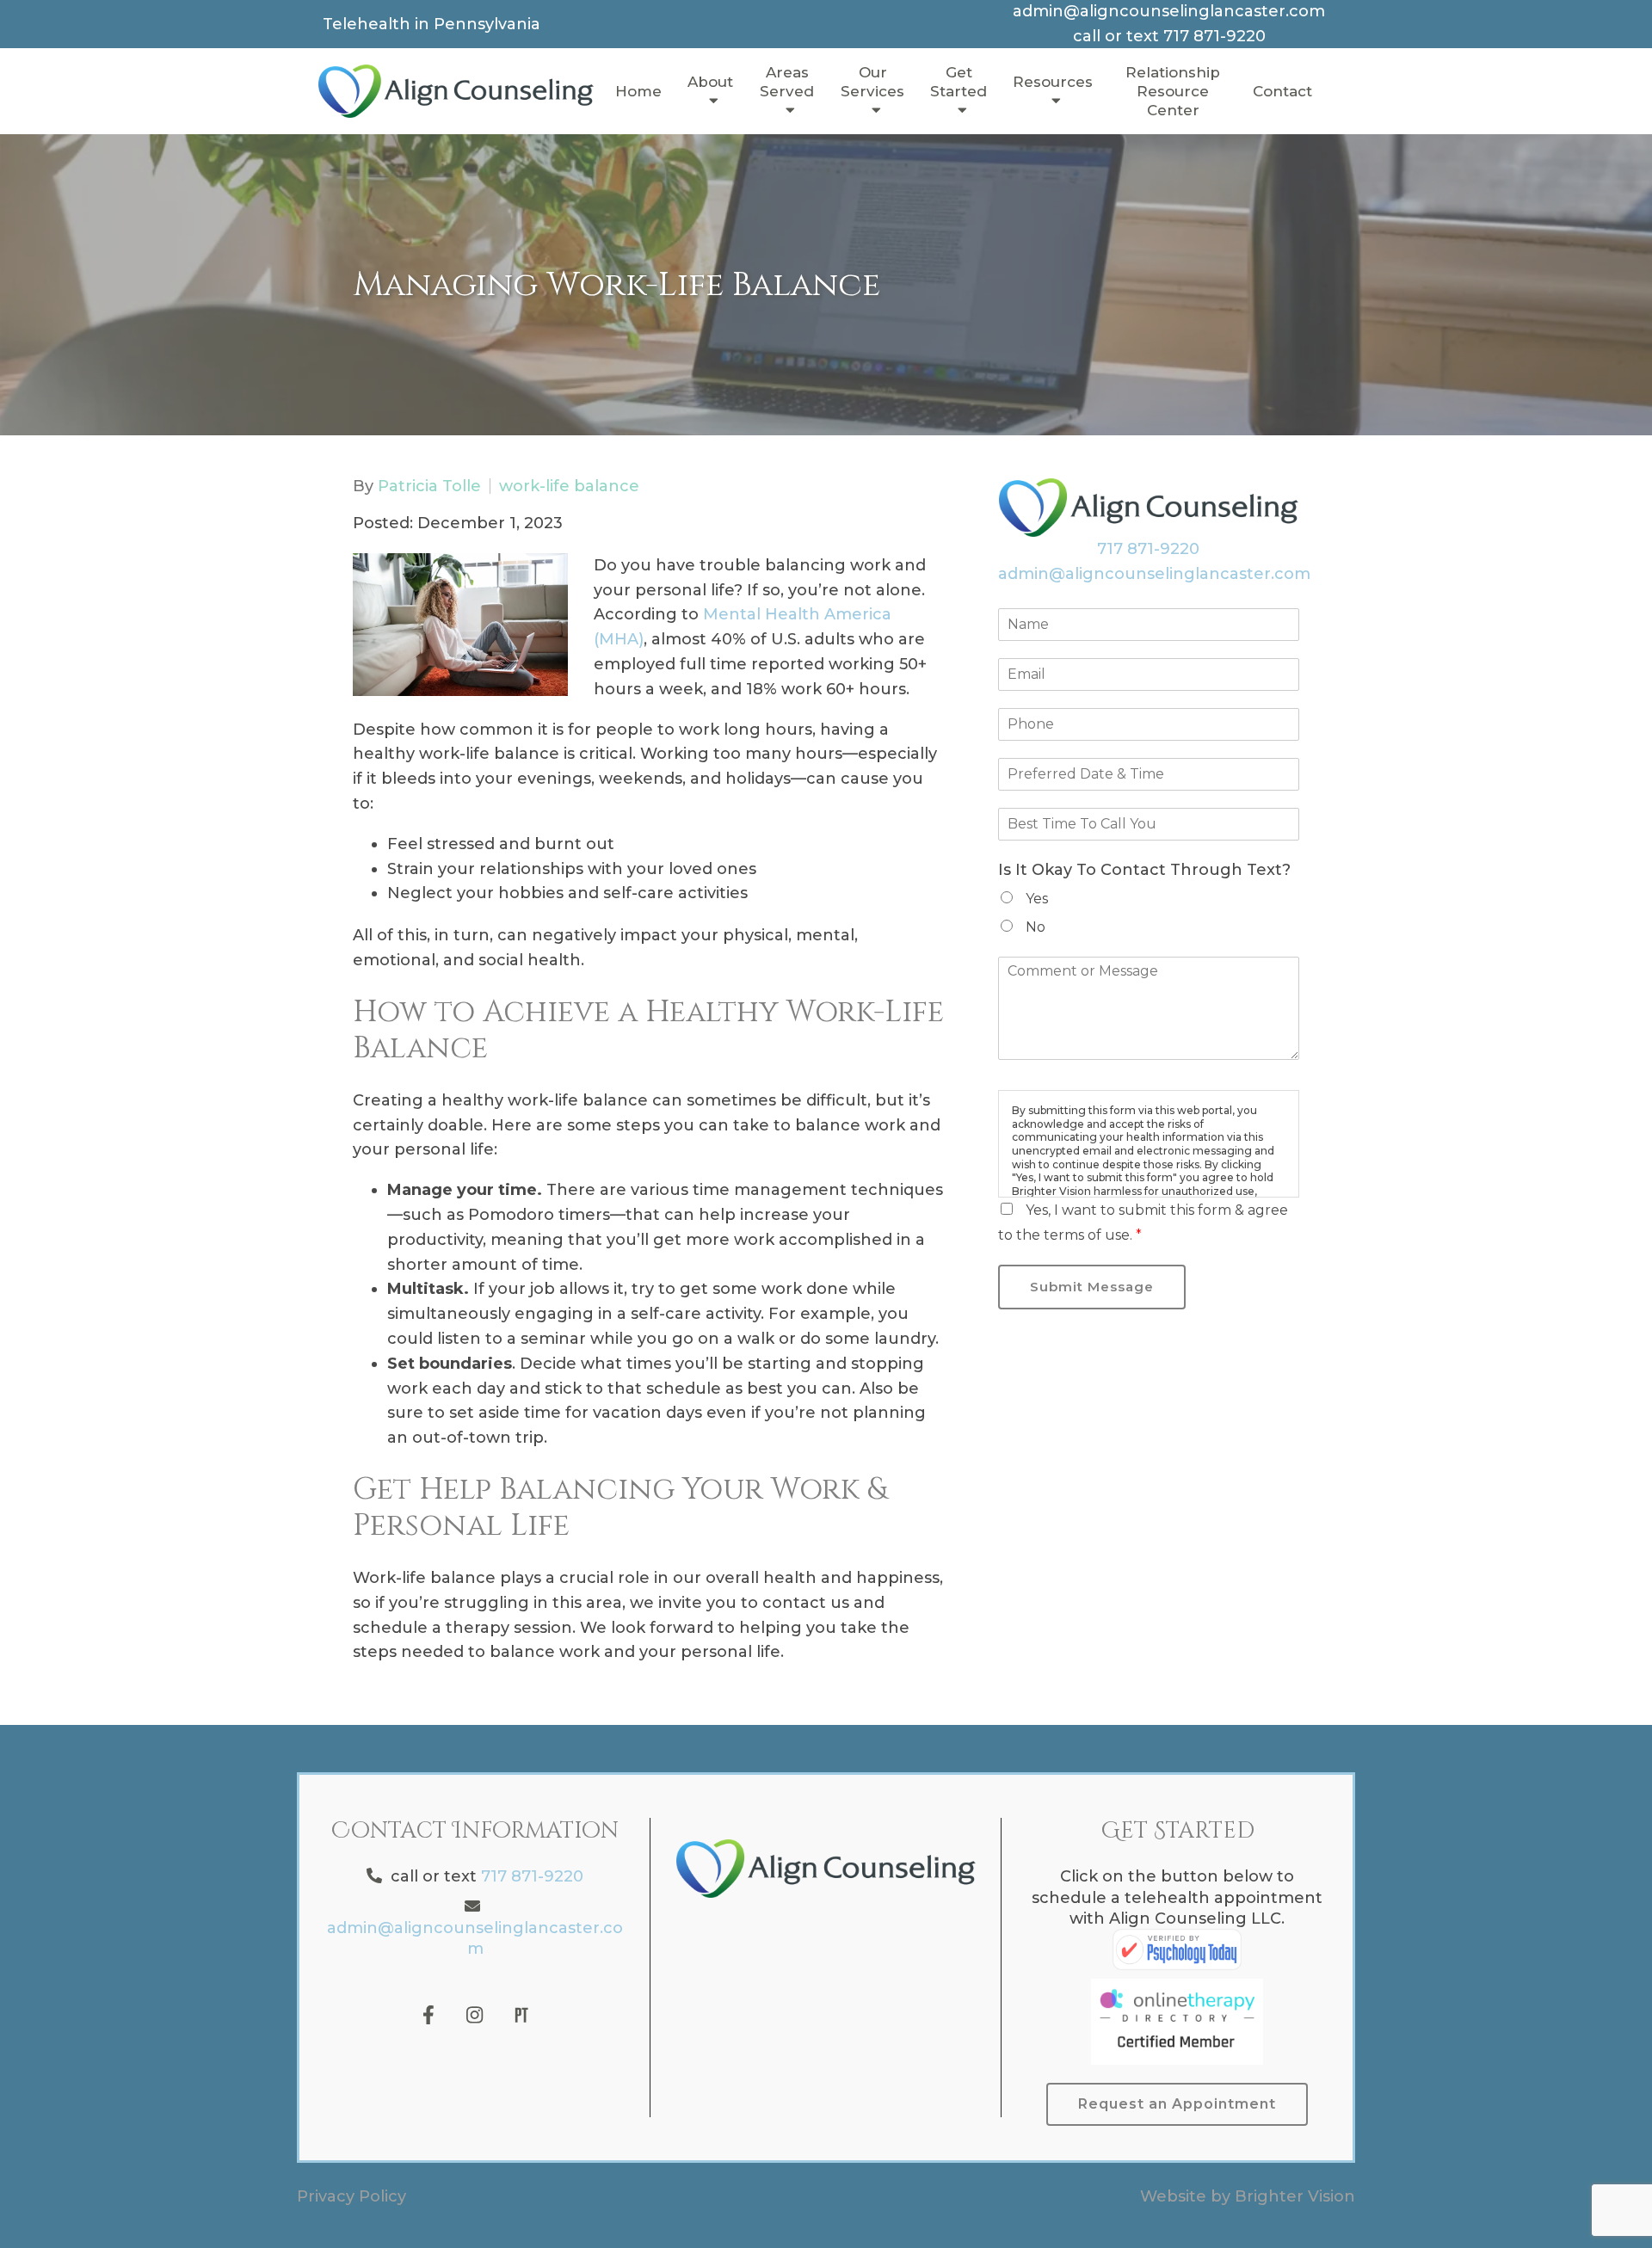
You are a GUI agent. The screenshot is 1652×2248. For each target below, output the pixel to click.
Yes (1037, 899)
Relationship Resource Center (1173, 91)
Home (638, 91)
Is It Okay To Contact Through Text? (1144, 870)
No (1036, 927)
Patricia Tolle (429, 486)
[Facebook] (428, 2015)
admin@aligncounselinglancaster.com (1154, 574)
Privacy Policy (351, 2196)
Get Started (959, 82)
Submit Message (1092, 1287)
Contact (1282, 91)
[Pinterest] (521, 2015)
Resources (1053, 82)
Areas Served (787, 82)
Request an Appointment (1177, 2104)
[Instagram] (475, 2015)
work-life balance (569, 486)
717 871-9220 (1148, 549)
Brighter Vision (1295, 2196)
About (710, 82)
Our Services (872, 82)
